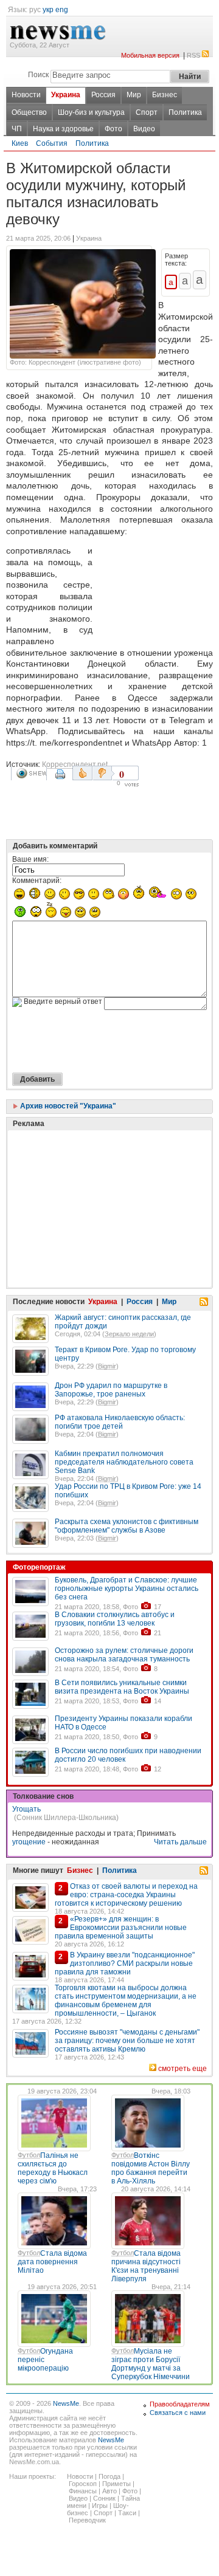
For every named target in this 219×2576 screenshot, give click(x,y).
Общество (29, 112)
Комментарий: (37, 881)
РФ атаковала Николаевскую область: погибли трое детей (120, 1422)
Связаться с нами (178, 2413)
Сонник (104, 2498)
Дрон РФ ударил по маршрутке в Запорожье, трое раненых (111, 1390)
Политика (185, 112)
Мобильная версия (150, 55)
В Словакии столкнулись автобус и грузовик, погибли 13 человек (115, 1619)
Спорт (147, 112)
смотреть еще (182, 2069)
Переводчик (87, 2520)
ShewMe (31, 773)
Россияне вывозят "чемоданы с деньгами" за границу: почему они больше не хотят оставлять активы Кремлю (127, 2041)
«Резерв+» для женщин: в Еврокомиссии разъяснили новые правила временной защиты (121, 1928)
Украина (66, 95)
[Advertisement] (155, 592)
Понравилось (82, 773)
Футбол (29, 2155)
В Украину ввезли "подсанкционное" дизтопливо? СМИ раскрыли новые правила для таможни (125, 1963)
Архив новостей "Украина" (67, 1106)
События (52, 143)
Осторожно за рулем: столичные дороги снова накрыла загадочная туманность (124, 1655)
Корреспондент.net (75, 764)
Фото (113, 129)
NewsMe (66, 2403)
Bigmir (107, 1366)
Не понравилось (103, 773)
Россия (103, 95)
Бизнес (165, 95)
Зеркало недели (129, 1334)
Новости (26, 95)
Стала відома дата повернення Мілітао (52, 2262)
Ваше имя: (30, 859)
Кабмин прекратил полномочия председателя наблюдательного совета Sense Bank (124, 1462)
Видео (144, 129)
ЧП (17, 129)
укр (48, 10)
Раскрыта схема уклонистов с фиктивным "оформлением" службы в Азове (127, 1526)
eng (62, 10)
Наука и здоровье (63, 129)
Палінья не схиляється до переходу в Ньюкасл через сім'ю (53, 2168)
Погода (109, 2476)
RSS (193, 55)
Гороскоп (83, 2484)
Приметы (116, 2484)
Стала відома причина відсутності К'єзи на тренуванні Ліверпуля (146, 2266)
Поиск (38, 75)
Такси (127, 2513)
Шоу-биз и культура (91, 112)
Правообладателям (180, 2404)
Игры (100, 2506)
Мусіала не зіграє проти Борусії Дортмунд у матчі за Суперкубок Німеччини (151, 2364)
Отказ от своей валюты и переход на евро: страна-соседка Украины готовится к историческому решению (126, 1895)
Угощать (26, 1809)
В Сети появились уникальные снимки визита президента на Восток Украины (122, 1687)
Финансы (83, 2491)
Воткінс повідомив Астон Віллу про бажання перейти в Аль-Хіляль (151, 2168)
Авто (109, 2491)
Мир (134, 95)
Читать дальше (180, 1842)
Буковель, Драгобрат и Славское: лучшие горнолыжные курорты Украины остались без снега (127, 1589)
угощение (29, 1842)
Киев (20, 143)
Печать (61, 778)
